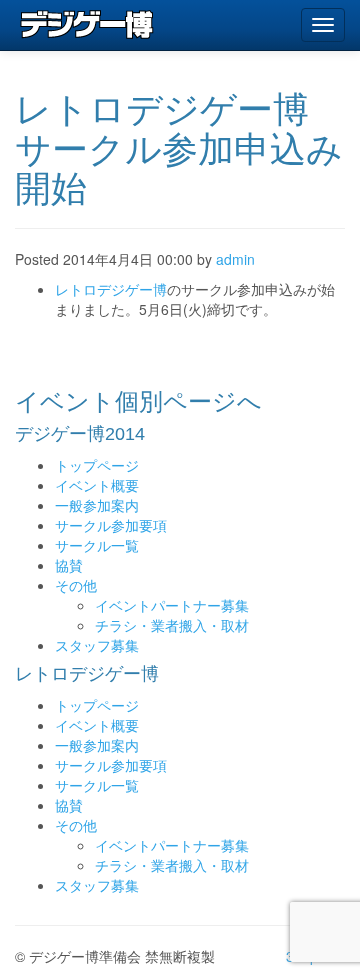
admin (235, 259)
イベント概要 (97, 485)
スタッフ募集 (97, 645)
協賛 (69, 565)
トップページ (97, 465)
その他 (76, 585)
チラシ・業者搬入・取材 (172, 625)
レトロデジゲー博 (111, 289)
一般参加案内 (97, 505)
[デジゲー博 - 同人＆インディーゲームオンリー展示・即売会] (87, 25)
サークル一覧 (97, 545)
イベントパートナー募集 (172, 605)
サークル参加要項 (111, 525)
